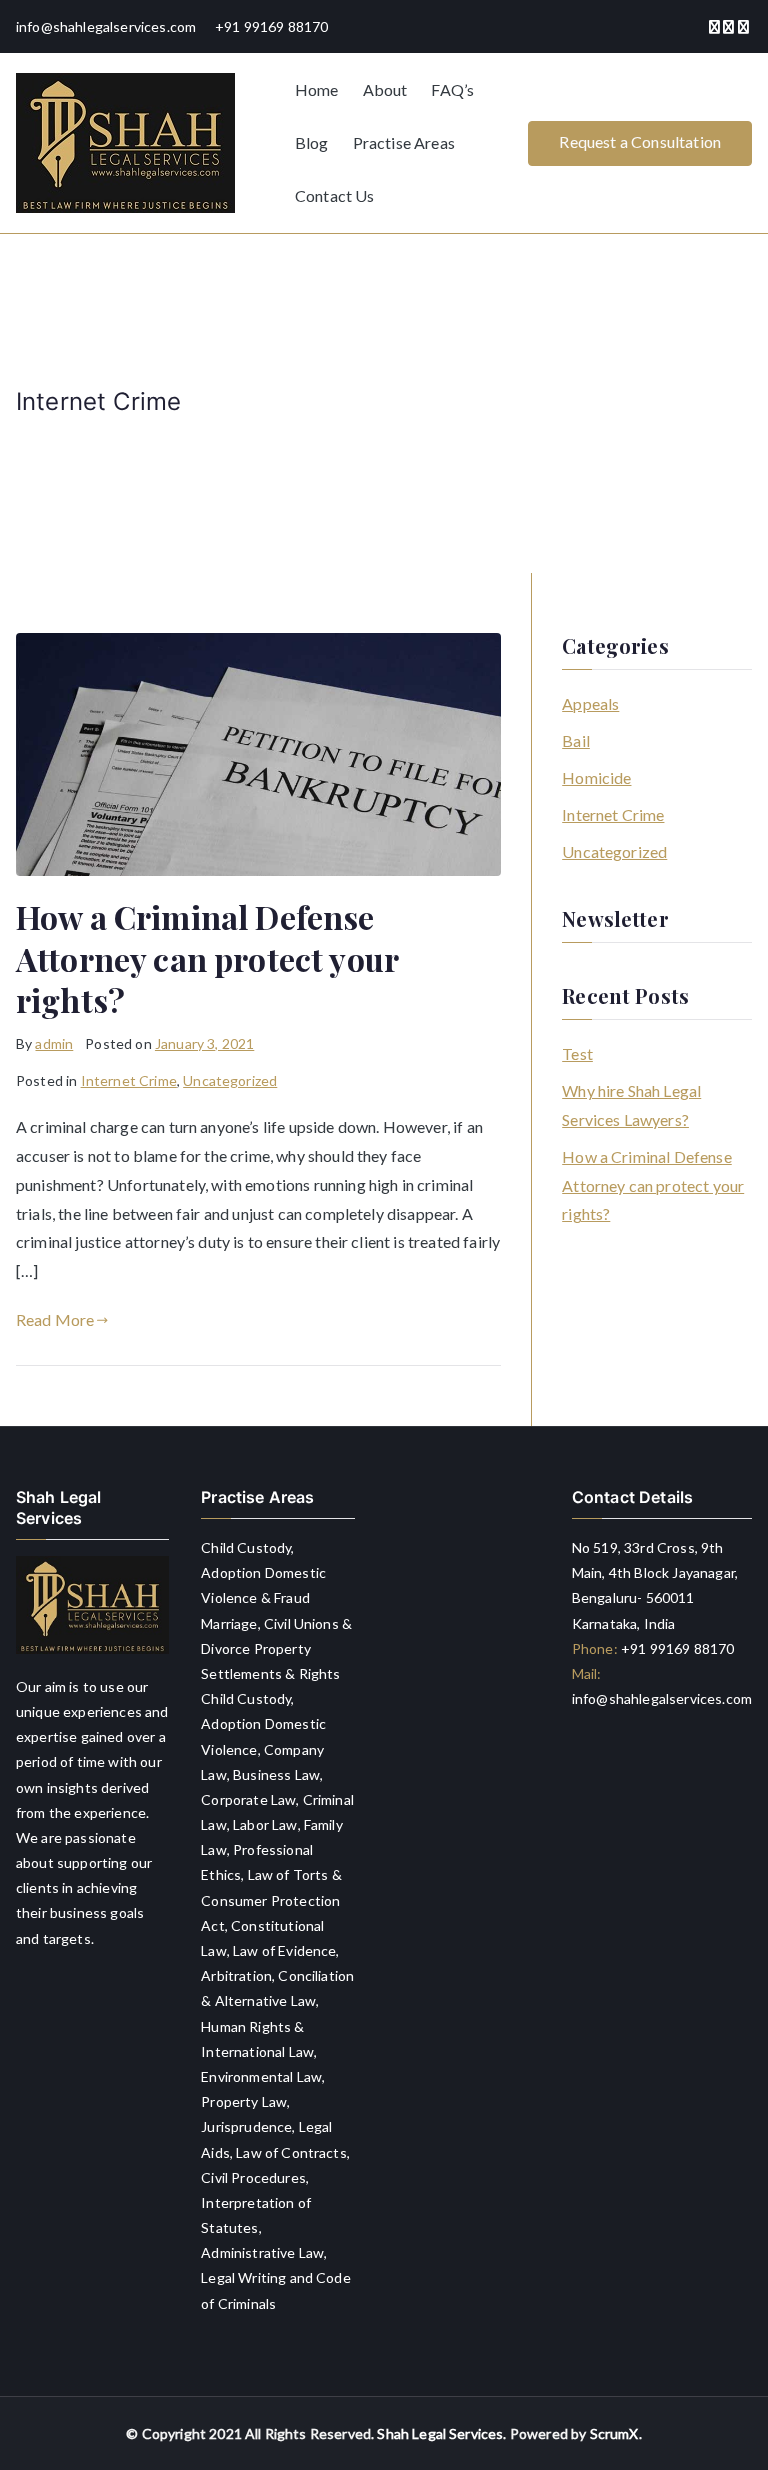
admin (54, 1043)
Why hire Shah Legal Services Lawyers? (631, 1105)
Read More (55, 1319)
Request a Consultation (640, 141)
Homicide (596, 777)
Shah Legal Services (440, 2433)
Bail (576, 740)
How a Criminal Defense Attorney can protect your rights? (207, 958)
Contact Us (335, 195)
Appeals (590, 703)
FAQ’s (452, 89)
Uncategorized (230, 1080)
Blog (312, 142)
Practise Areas (404, 142)
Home (317, 89)
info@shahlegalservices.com (662, 1698)
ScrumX (614, 2433)
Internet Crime (129, 1080)
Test (577, 1053)
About (385, 89)
